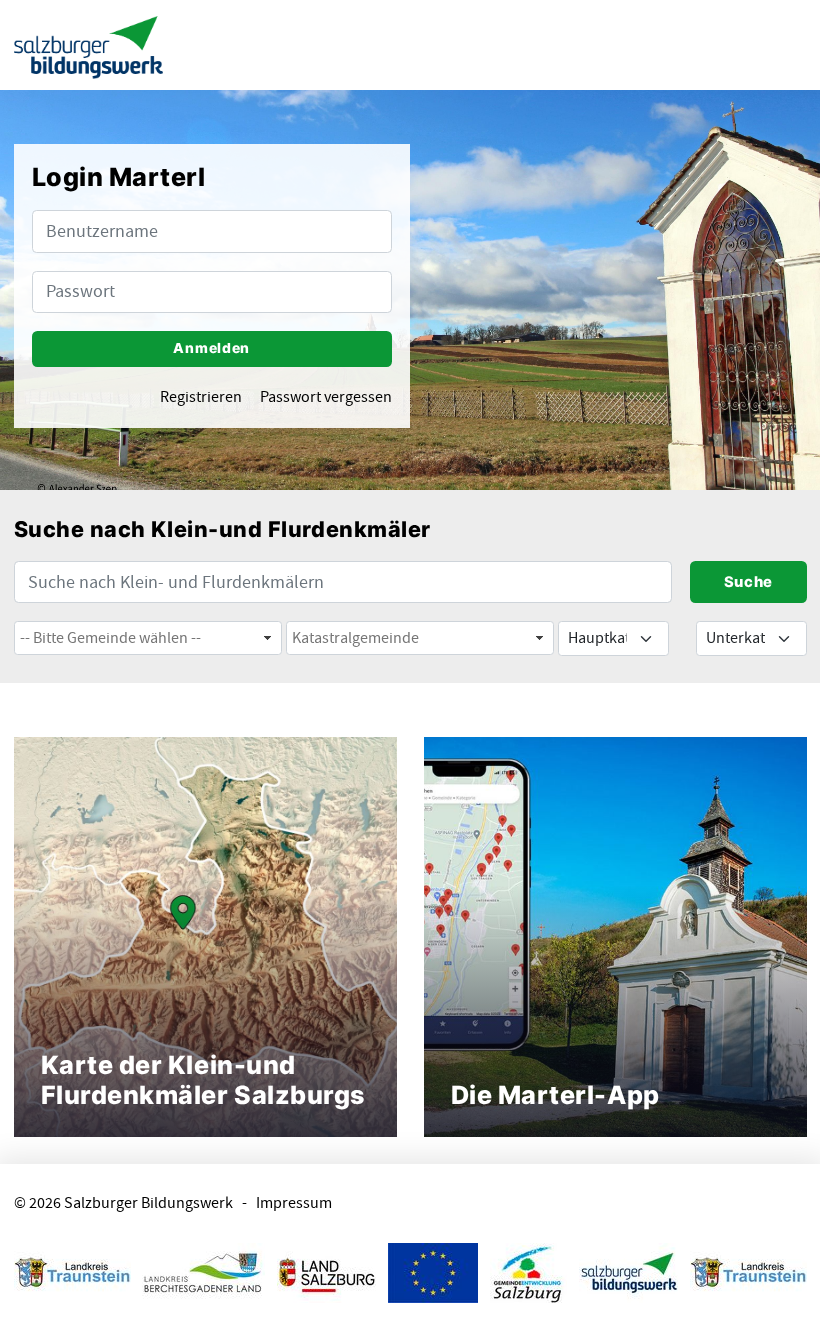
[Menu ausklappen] (787, 44)
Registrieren (201, 397)
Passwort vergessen (326, 397)
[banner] (89, 45)
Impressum (294, 1203)
